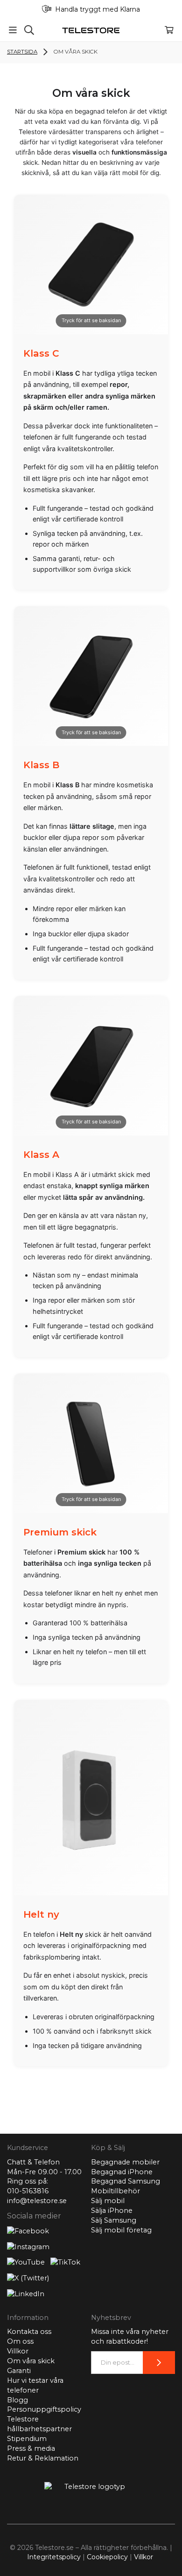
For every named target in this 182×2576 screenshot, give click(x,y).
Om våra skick (31, 2361)
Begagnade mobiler (125, 2162)
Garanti (19, 2371)
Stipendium (27, 2439)
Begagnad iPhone (122, 2172)
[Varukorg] (169, 30)
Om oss (20, 2341)
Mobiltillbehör (115, 2191)
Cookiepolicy (107, 2557)
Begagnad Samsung (126, 2181)
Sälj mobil (108, 2201)
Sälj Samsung (114, 2220)
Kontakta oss (29, 2332)
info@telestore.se (37, 2201)
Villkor (18, 2351)
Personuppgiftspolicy (44, 2409)
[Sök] (29, 30)
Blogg (17, 2400)
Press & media (31, 2448)
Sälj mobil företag (121, 2230)
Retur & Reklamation (43, 2458)
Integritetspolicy (54, 2557)
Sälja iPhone (112, 2211)
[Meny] (13, 30)
